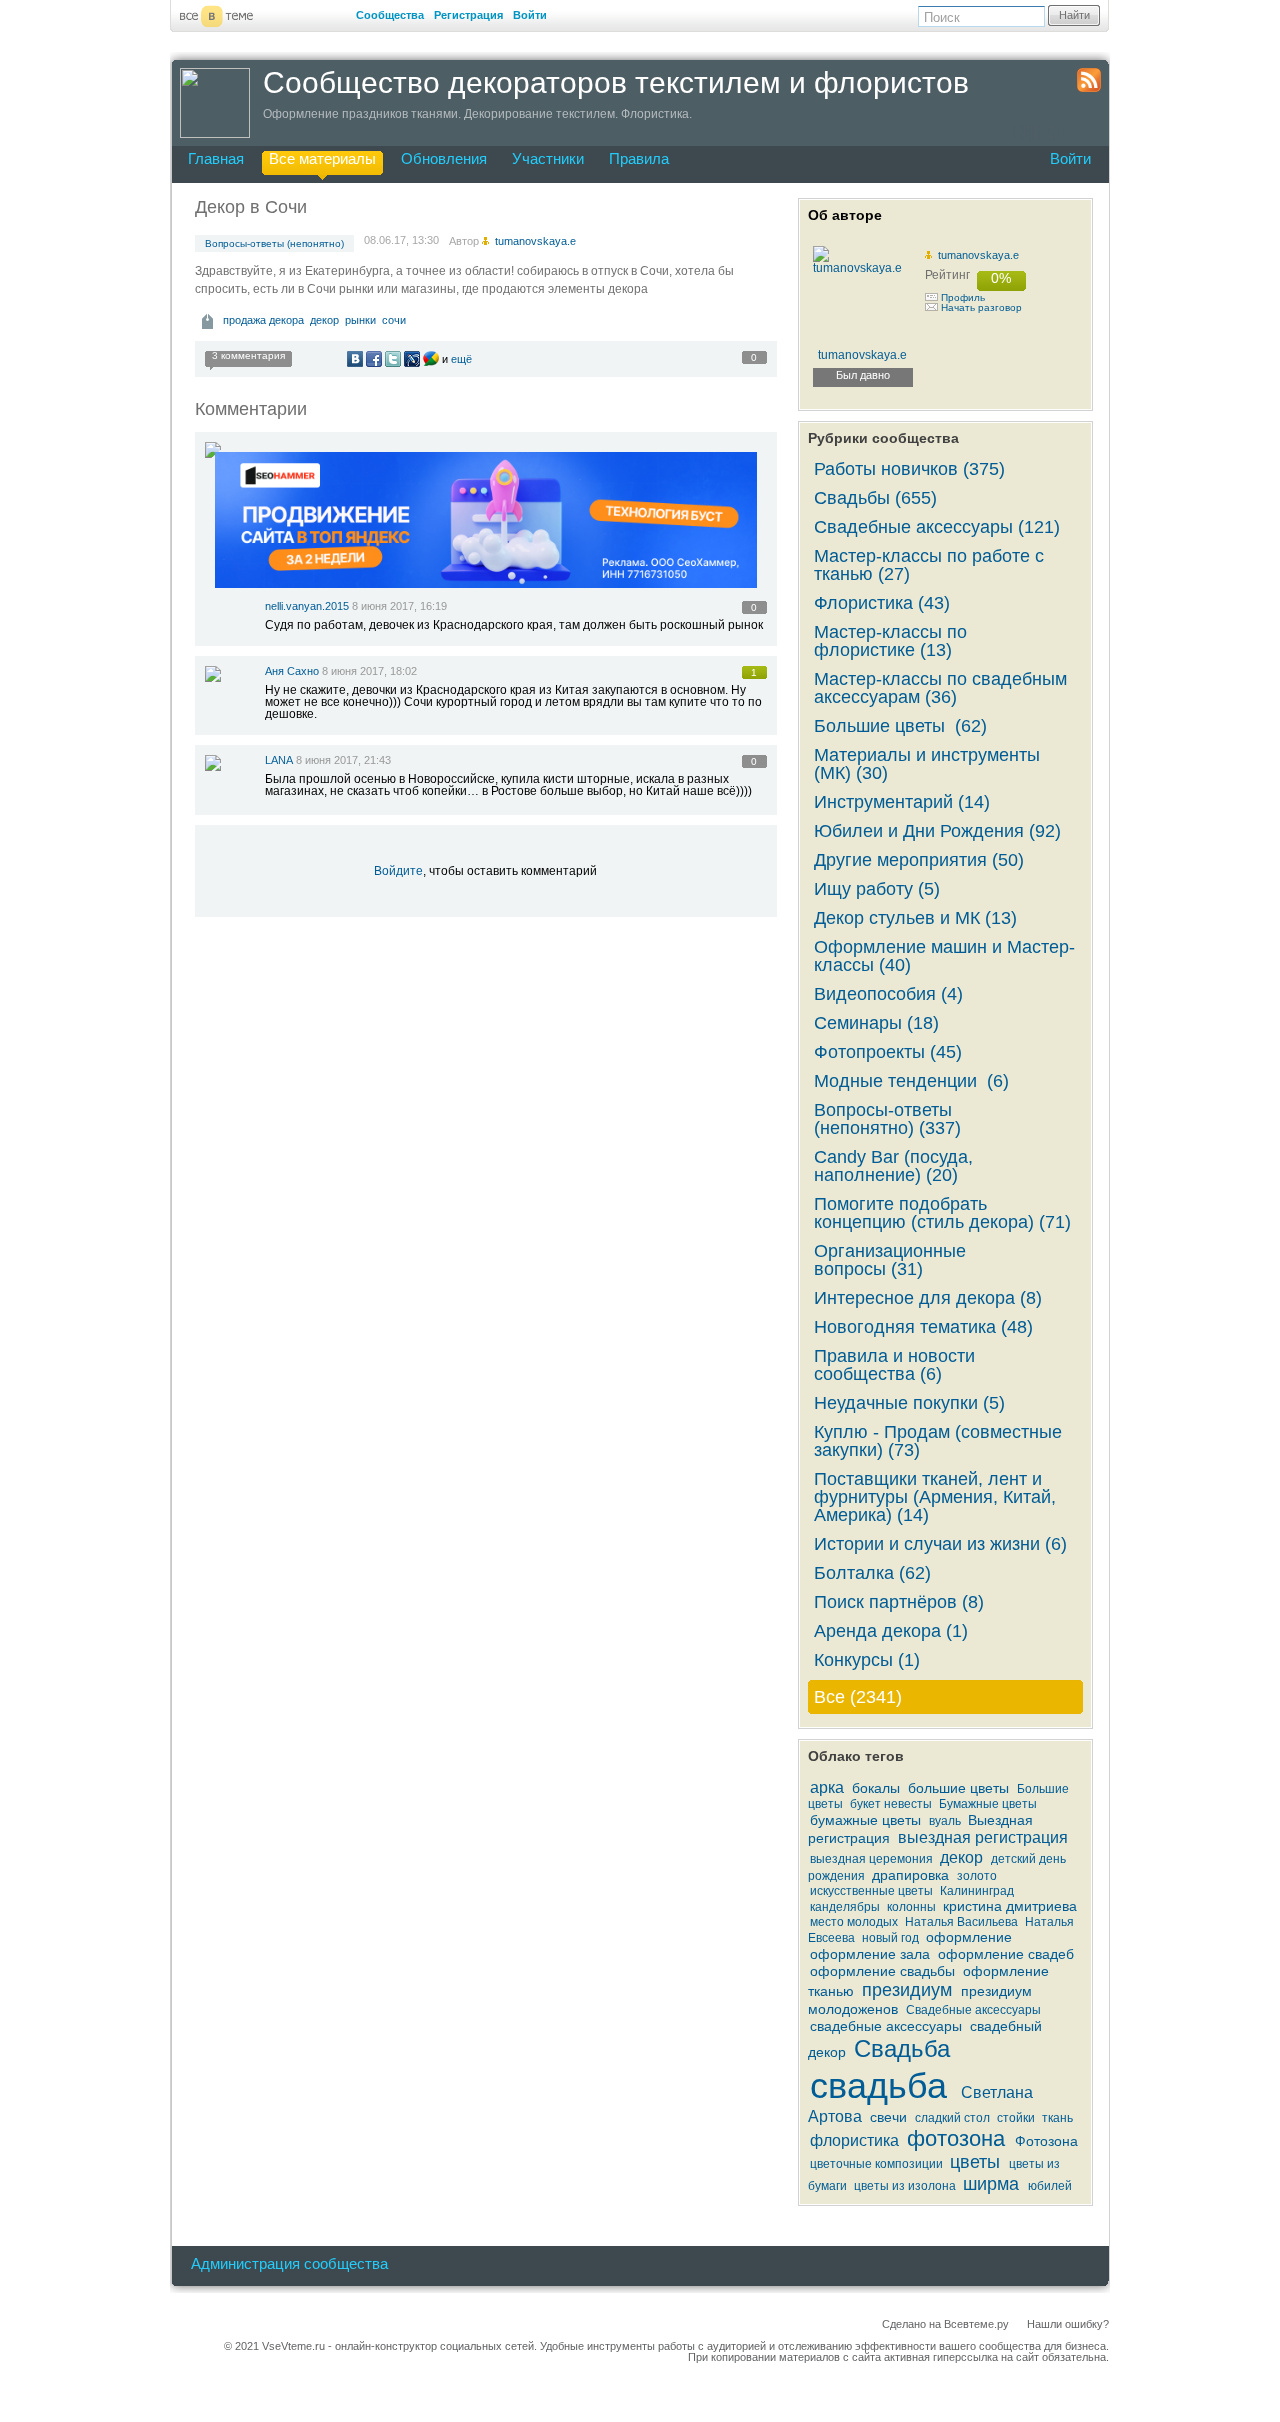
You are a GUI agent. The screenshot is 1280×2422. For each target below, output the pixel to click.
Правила (639, 158)
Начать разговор (981, 307)
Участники (548, 158)
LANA (279, 760)
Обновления (444, 158)
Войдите (398, 871)
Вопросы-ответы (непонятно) (274, 243)
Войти (530, 15)
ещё (461, 359)
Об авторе (845, 215)
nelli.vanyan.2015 (307, 606)
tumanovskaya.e (978, 255)
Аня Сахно (292, 671)
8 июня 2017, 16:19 (399, 606)
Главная (216, 158)
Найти (1074, 15)
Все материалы (322, 158)
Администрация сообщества (289, 2263)
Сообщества (390, 15)
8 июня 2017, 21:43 (343, 760)
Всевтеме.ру (976, 2324)
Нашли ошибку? (1068, 2324)
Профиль (963, 297)
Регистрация (468, 15)
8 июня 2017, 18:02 (369, 671)
